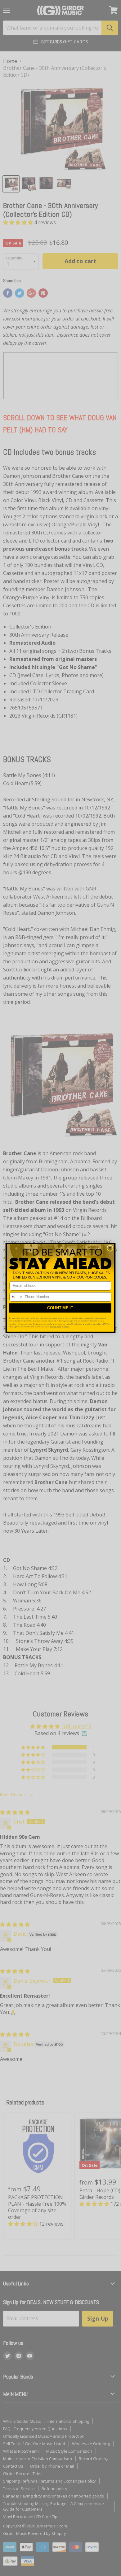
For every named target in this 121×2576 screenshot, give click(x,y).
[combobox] (16, 1297)
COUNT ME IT (60, 1308)
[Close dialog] (110, 1248)
